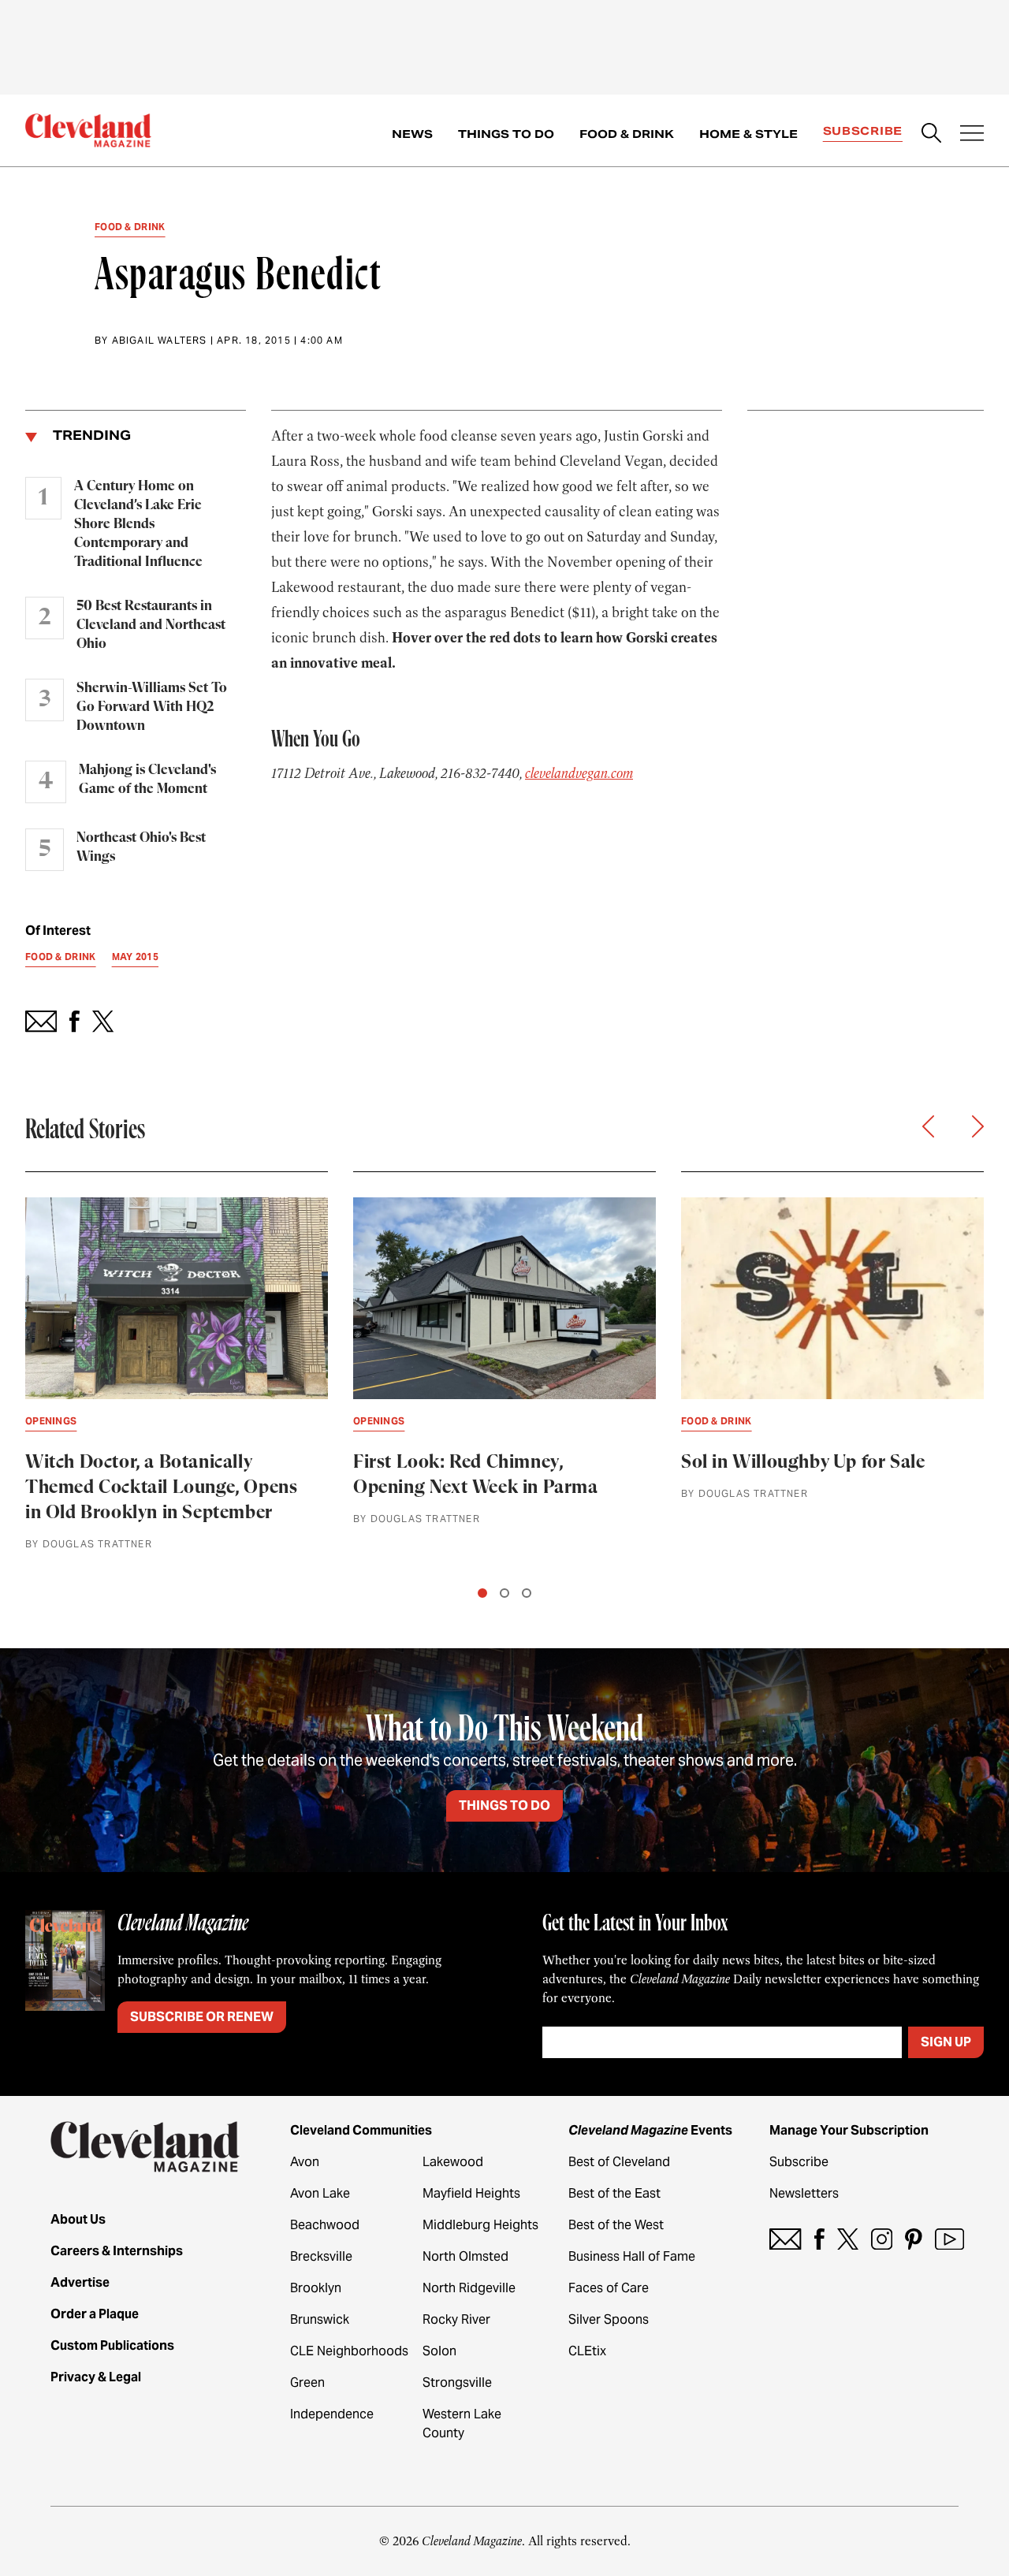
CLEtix (587, 2351)
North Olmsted (465, 2256)
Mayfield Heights (471, 2193)
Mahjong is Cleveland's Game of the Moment (147, 780)
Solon (439, 2351)
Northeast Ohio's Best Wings (141, 847)
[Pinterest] (914, 2239)
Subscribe (863, 131)
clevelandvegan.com (579, 773)
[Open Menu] (972, 135)
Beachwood (325, 2225)
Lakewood (453, 2162)
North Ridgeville (469, 2288)
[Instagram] (882, 2239)
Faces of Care (609, 2288)
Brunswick (320, 2319)
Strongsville (457, 2382)
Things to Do (506, 134)
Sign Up (946, 2042)
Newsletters (804, 2193)
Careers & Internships (117, 2251)
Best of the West (616, 2225)
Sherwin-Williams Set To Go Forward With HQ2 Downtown (152, 707)
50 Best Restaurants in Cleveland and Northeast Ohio (151, 625)
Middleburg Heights (480, 2225)
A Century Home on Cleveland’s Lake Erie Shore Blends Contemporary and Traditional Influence (138, 524)
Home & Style (748, 134)
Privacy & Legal (96, 2377)
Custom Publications (112, 2345)
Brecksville (321, 2256)
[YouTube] (949, 2239)
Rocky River (456, 2319)
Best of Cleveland (619, 2162)
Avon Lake (320, 2193)
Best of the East (614, 2193)
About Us (78, 2219)
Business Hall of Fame (632, 2256)
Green (307, 2382)
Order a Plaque (95, 2314)
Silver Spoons (609, 2319)
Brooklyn (316, 2288)
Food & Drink (627, 134)
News (412, 134)
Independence (332, 2414)
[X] (848, 2239)
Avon (305, 2162)
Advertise (80, 2282)
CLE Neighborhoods (349, 2351)
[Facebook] (819, 2239)
